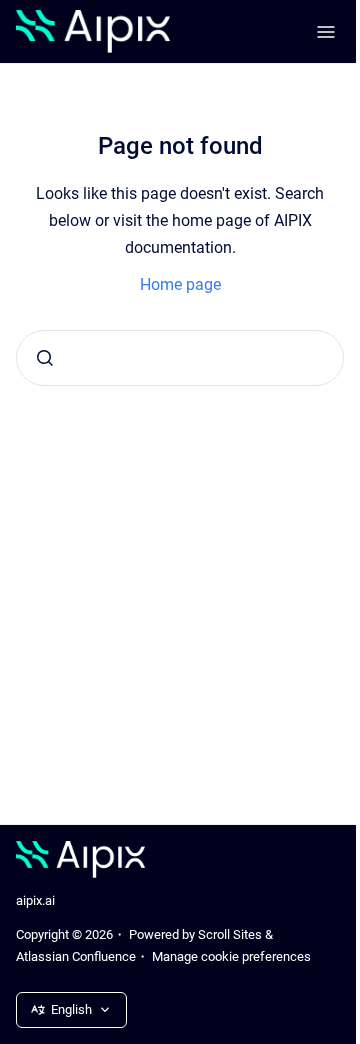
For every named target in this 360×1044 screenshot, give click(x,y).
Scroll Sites (230, 934)
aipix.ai (35, 900)
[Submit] (45, 358)
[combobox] (180, 358)
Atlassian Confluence (76, 956)
